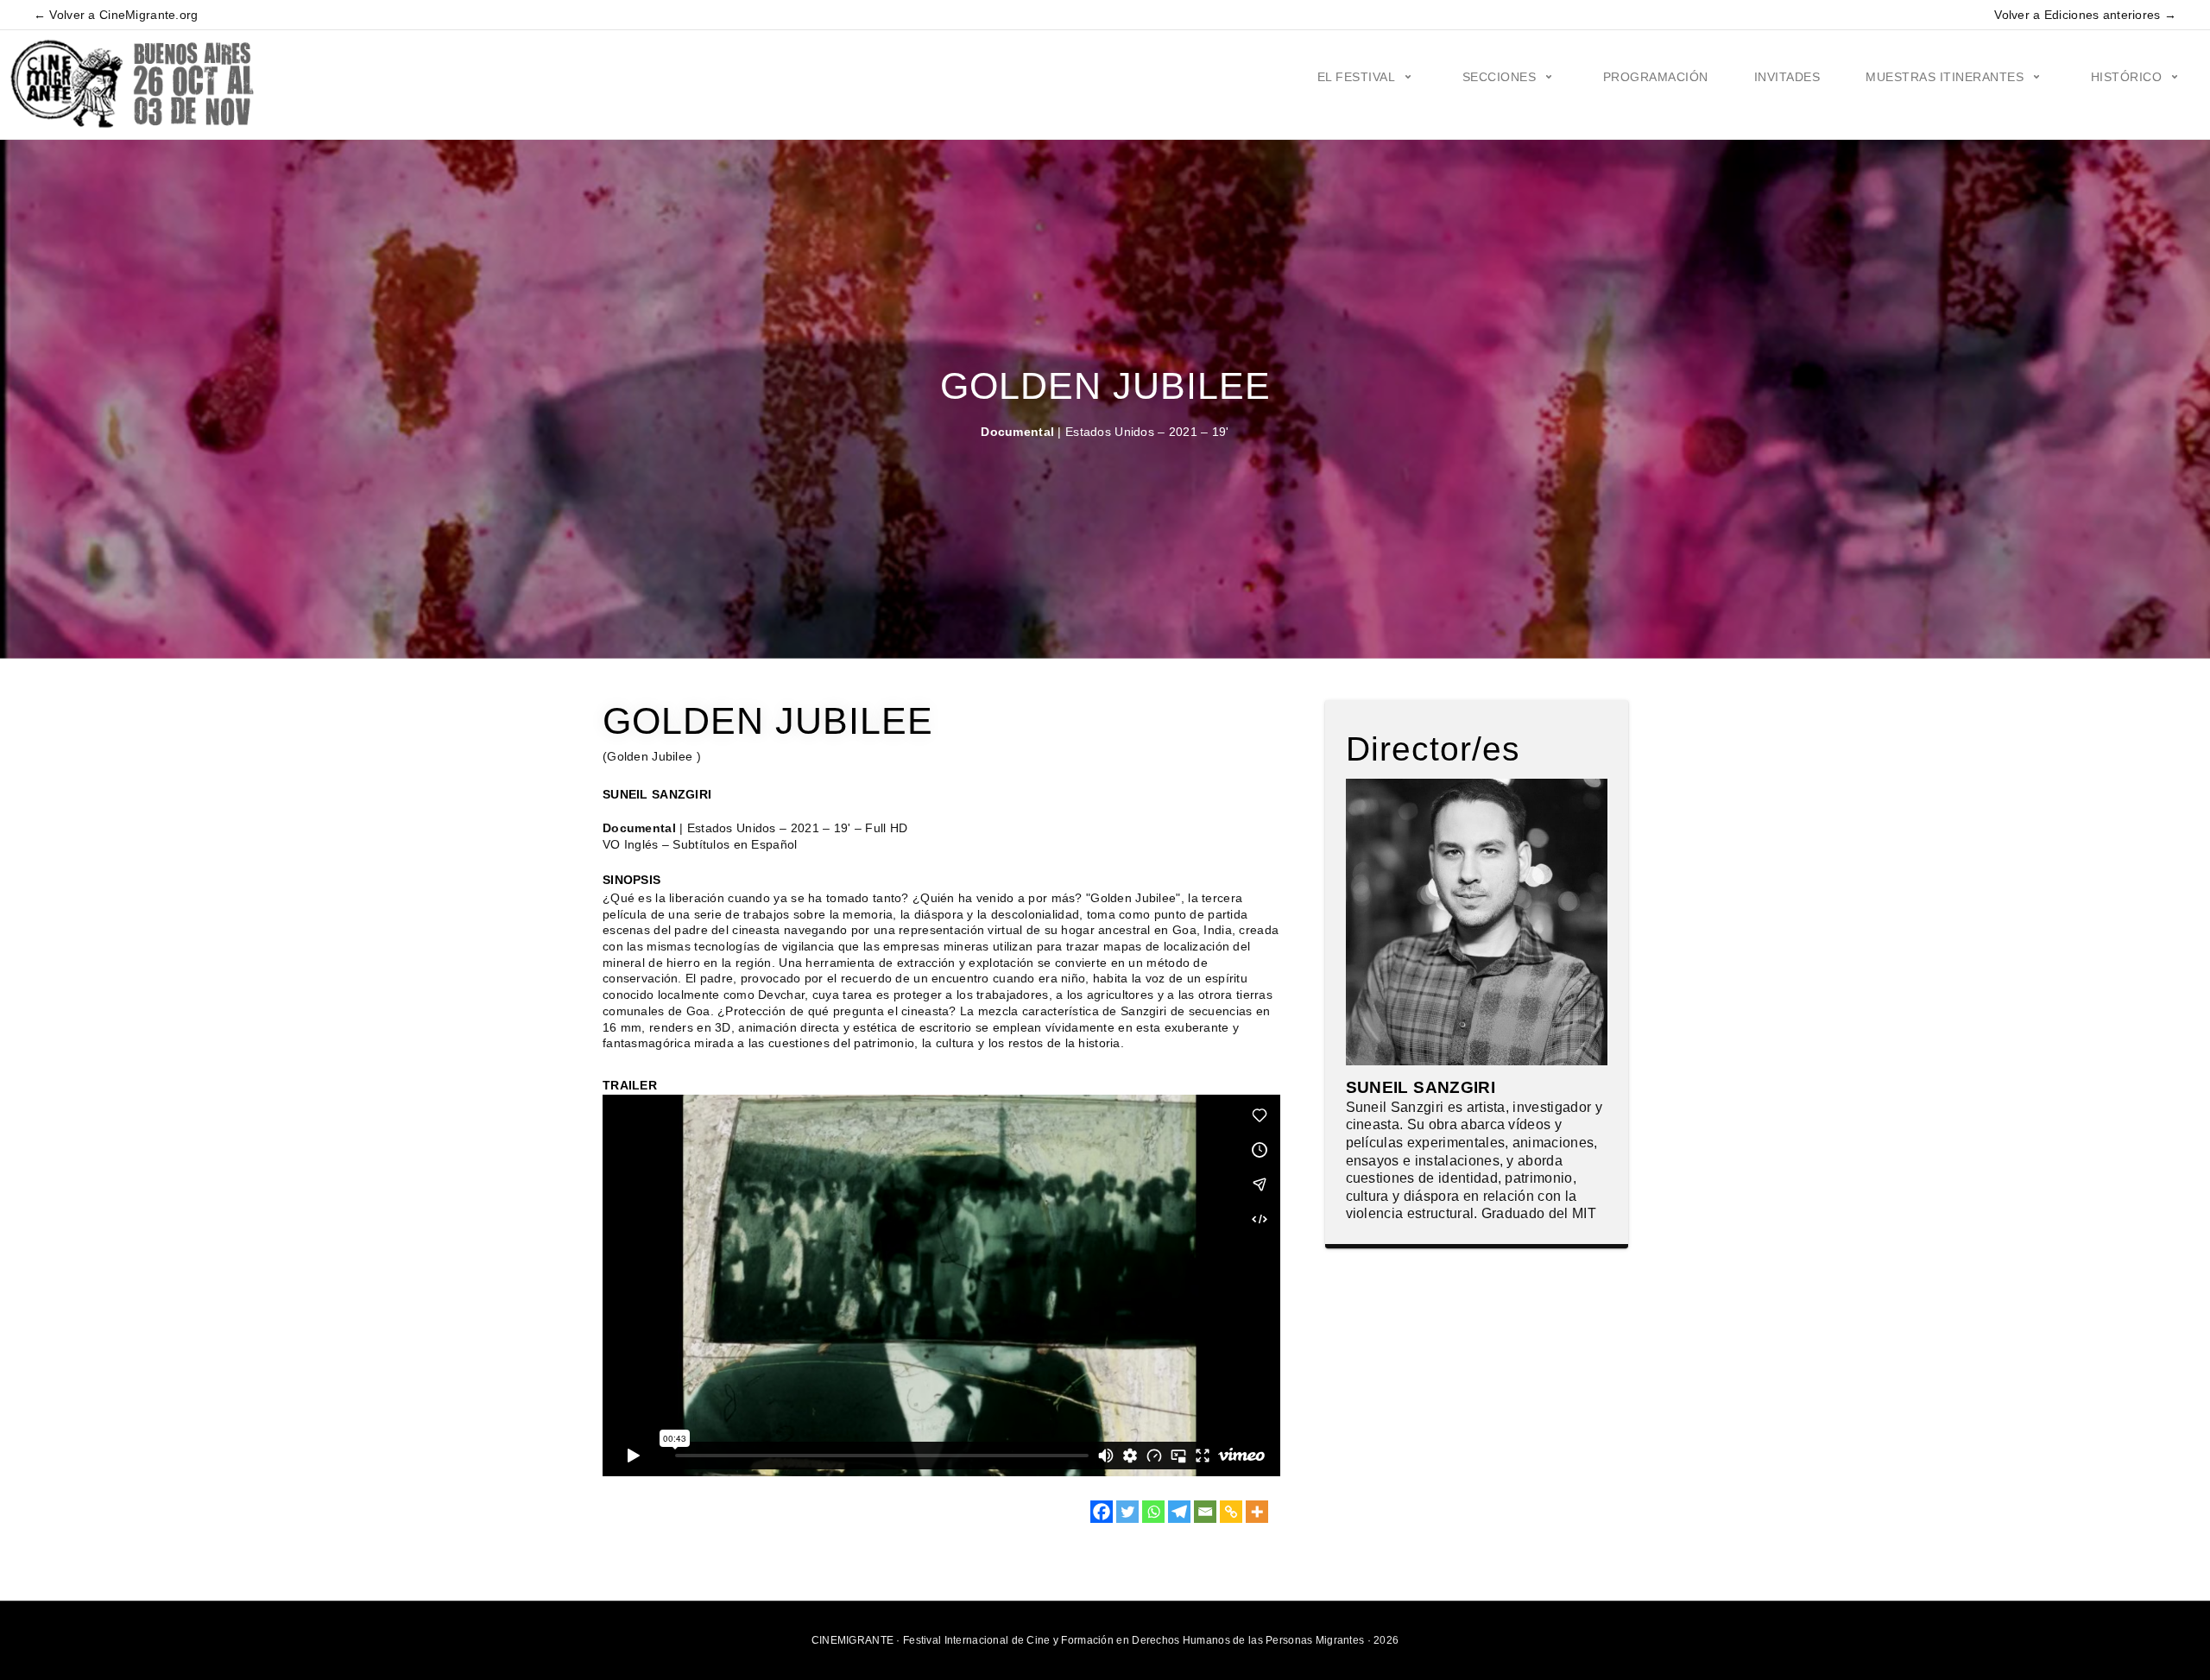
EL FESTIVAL (1357, 77)
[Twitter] (1127, 1512)
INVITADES (1787, 77)
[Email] (1205, 1512)
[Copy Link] (1231, 1512)
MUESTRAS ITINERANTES (1945, 77)
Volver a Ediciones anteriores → (2085, 15)
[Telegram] (1179, 1512)
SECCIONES (1500, 77)
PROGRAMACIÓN (1656, 77)
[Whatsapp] (1153, 1512)
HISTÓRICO (2127, 77)
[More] (1257, 1512)
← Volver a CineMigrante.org (116, 15)
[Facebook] (1102, 1512)
